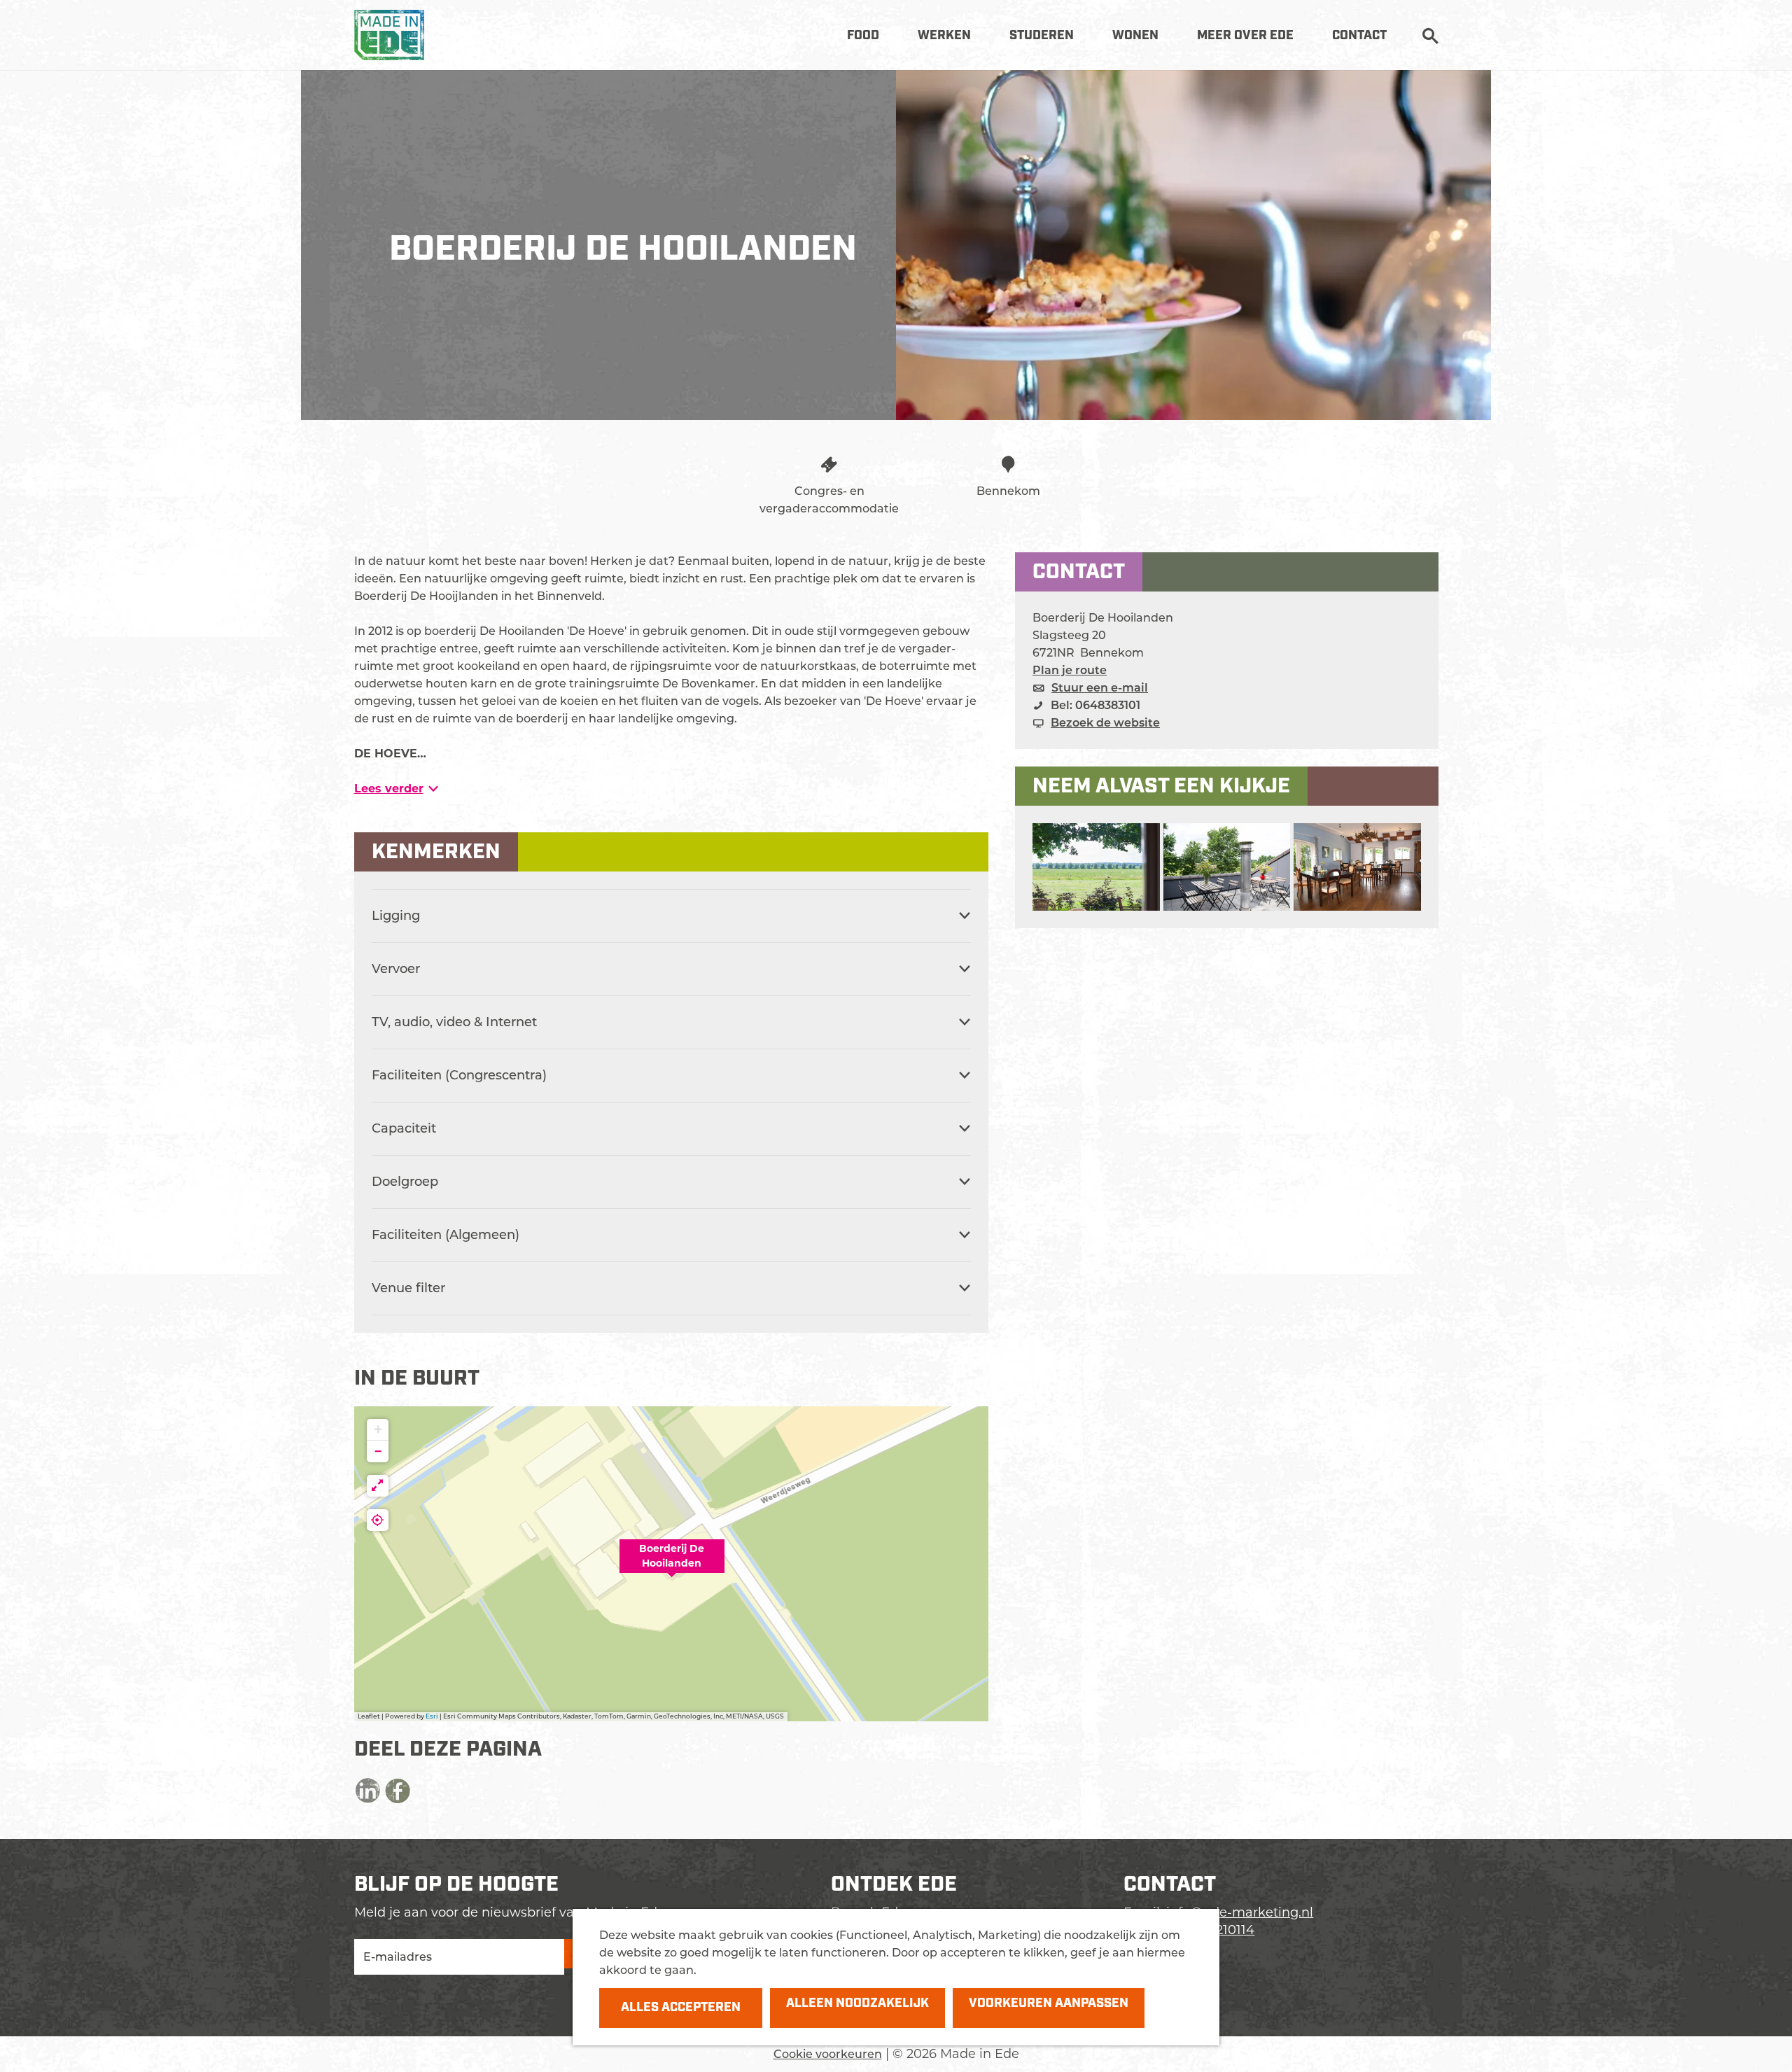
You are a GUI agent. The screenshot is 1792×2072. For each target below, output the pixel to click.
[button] (672, 1564)
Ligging (396, 916)
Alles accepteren (681, 2008)
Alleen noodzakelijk (857, 2003)
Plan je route (1070, 670)
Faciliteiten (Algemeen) (446, 1235)
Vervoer (396, 969)
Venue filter (408, 1288)
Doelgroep (405, 1182)
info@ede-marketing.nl (1240, 1912)
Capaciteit (404, 1128)
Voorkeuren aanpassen (1049, 2003)
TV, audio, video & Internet (454, 1022)
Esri (432, 1716)
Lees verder (389, 789)
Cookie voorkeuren (828, 2054)
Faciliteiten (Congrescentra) (459, 1075)
